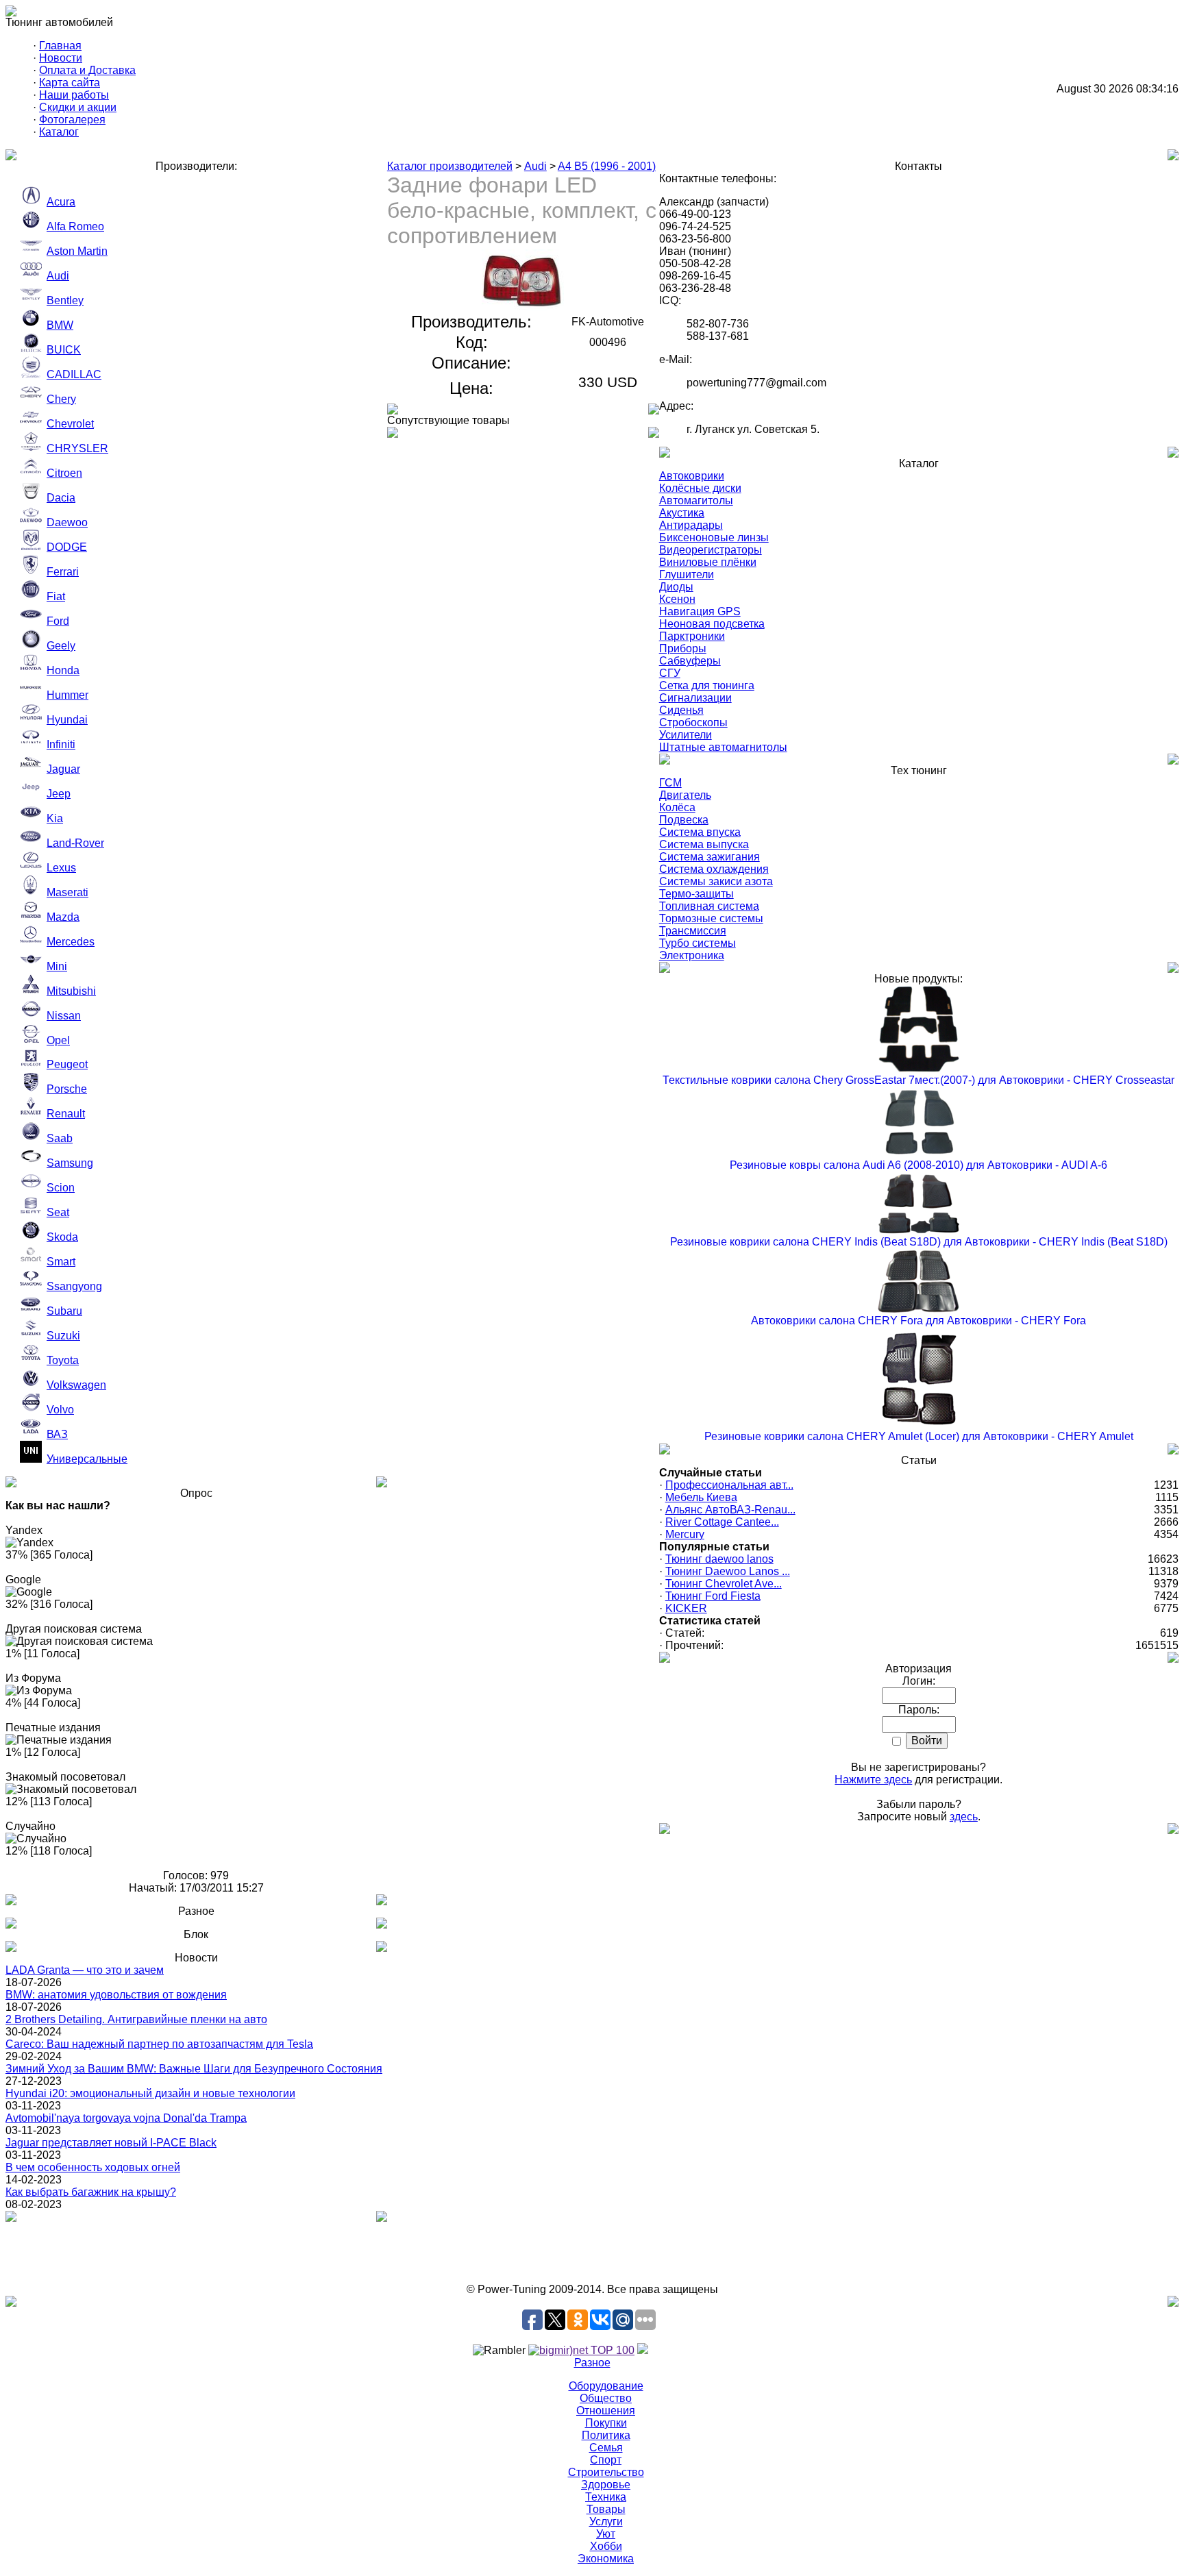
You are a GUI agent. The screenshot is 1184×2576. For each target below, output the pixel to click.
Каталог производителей (450, 166)
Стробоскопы (693, 722)
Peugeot (67, 1064)
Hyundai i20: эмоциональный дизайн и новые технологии (150, 2093)
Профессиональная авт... (729, 1485)
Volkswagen (76, 1385)
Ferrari (63, 572)
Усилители (686, 735)
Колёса (677, 807)
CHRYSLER (77, 448)
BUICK (64, 350)
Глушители (687, 574)
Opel (58, 1040)
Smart (61, 1262)
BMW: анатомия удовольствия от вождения (116, 1995)
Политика (606, 2435)
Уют (606, 2534)
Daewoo (67, 522)
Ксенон (677, 599)
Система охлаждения (714, 869)
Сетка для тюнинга (707, 685)
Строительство (606, 2472)
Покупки (606, 2423)
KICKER (686, 1608)
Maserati (67, 892)
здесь (964, 1817)
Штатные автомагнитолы (723, 747)
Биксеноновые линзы (714, 537)
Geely (61, 646)
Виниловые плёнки (708, 562)
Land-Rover (75, 843)
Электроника (692, 955)
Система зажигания (710, 857)
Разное (592, 2363)
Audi (58, 276)
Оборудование (606, 2386)
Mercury (685, 1534)
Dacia (61, 498)
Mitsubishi (71, 991)
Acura (61, 202)
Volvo (60, 1410)
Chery (61, 399)
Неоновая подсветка (712, 624)
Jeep (59, 794)
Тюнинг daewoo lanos (719, 1559)
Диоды (676, 587)
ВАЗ (57, 1434)
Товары (606, 2509)
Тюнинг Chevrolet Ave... (724, 1584)
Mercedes (71, 942)
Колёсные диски (700, 488)
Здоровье (606, 2485)
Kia (55, 818)
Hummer (67, 695)
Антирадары (691, 525)
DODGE (67, 547)
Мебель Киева (701, 1497)
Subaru (64, 1311)
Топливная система (709, 906)
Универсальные (87, 1459)
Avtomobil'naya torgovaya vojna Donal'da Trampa (126, 2118)
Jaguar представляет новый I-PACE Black (111, 2143)
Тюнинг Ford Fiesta (713, 1596)
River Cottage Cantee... (722, 1522)
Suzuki (63, 1336)
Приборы (683, 648)
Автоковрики (692, 476)
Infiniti (61, 744)
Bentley (65, 300)
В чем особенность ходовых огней (93, 2167)
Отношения (606, 2411)
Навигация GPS (700, 611)
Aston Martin (77, 251)
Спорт (606, 2460)
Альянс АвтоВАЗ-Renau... (730, 1510)
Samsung (70, 1163)
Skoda (62, 1237)
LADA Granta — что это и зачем (85, 1970)
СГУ (670, 673)
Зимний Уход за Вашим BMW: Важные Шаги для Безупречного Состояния (194, 2069)
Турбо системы (698, 943)
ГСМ (670, 783)
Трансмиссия (693, 931)
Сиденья (681, 710)
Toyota (63, 1360)
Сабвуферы (690, 661)
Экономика (606, 2559)
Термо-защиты (696, 894)
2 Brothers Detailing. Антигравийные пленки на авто (136, 2019)
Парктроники (692, 636)
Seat (58, 1212)
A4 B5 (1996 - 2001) (607, 166)
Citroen (64, 473)
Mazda (63, 917)
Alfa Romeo (75, 226)
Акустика (682, 513)
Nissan (64, 1016)
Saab (60, 1138)
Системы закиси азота (716, 881)
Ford (58, 621)
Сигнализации (695, 698)
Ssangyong (74, 1286)
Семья (606, 2448)
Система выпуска (704, 844)
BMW (60, 325)
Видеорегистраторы (711, 550)
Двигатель (685, 795)
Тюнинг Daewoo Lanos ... (728, 1571)
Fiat (56, 596)
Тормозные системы (711, 918)
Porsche (67, 1089)
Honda (63, 670)
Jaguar (63, 769)
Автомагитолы (696, 500)
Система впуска (700, 832)
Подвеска (684, 820)
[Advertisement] (592, 2253)
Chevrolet (70, 424)
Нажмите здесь (873, 1780)
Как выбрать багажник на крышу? (91, 2192)
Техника (606, 2497)
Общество (606, 2398)
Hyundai (67, 720)
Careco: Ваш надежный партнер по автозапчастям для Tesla (159, 2044)
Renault (66, 1114)
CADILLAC (74, 374)
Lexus (61, 868)
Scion (61, 1188)
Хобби (606, 2546)
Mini (57, 966)
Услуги (606, 2522)
